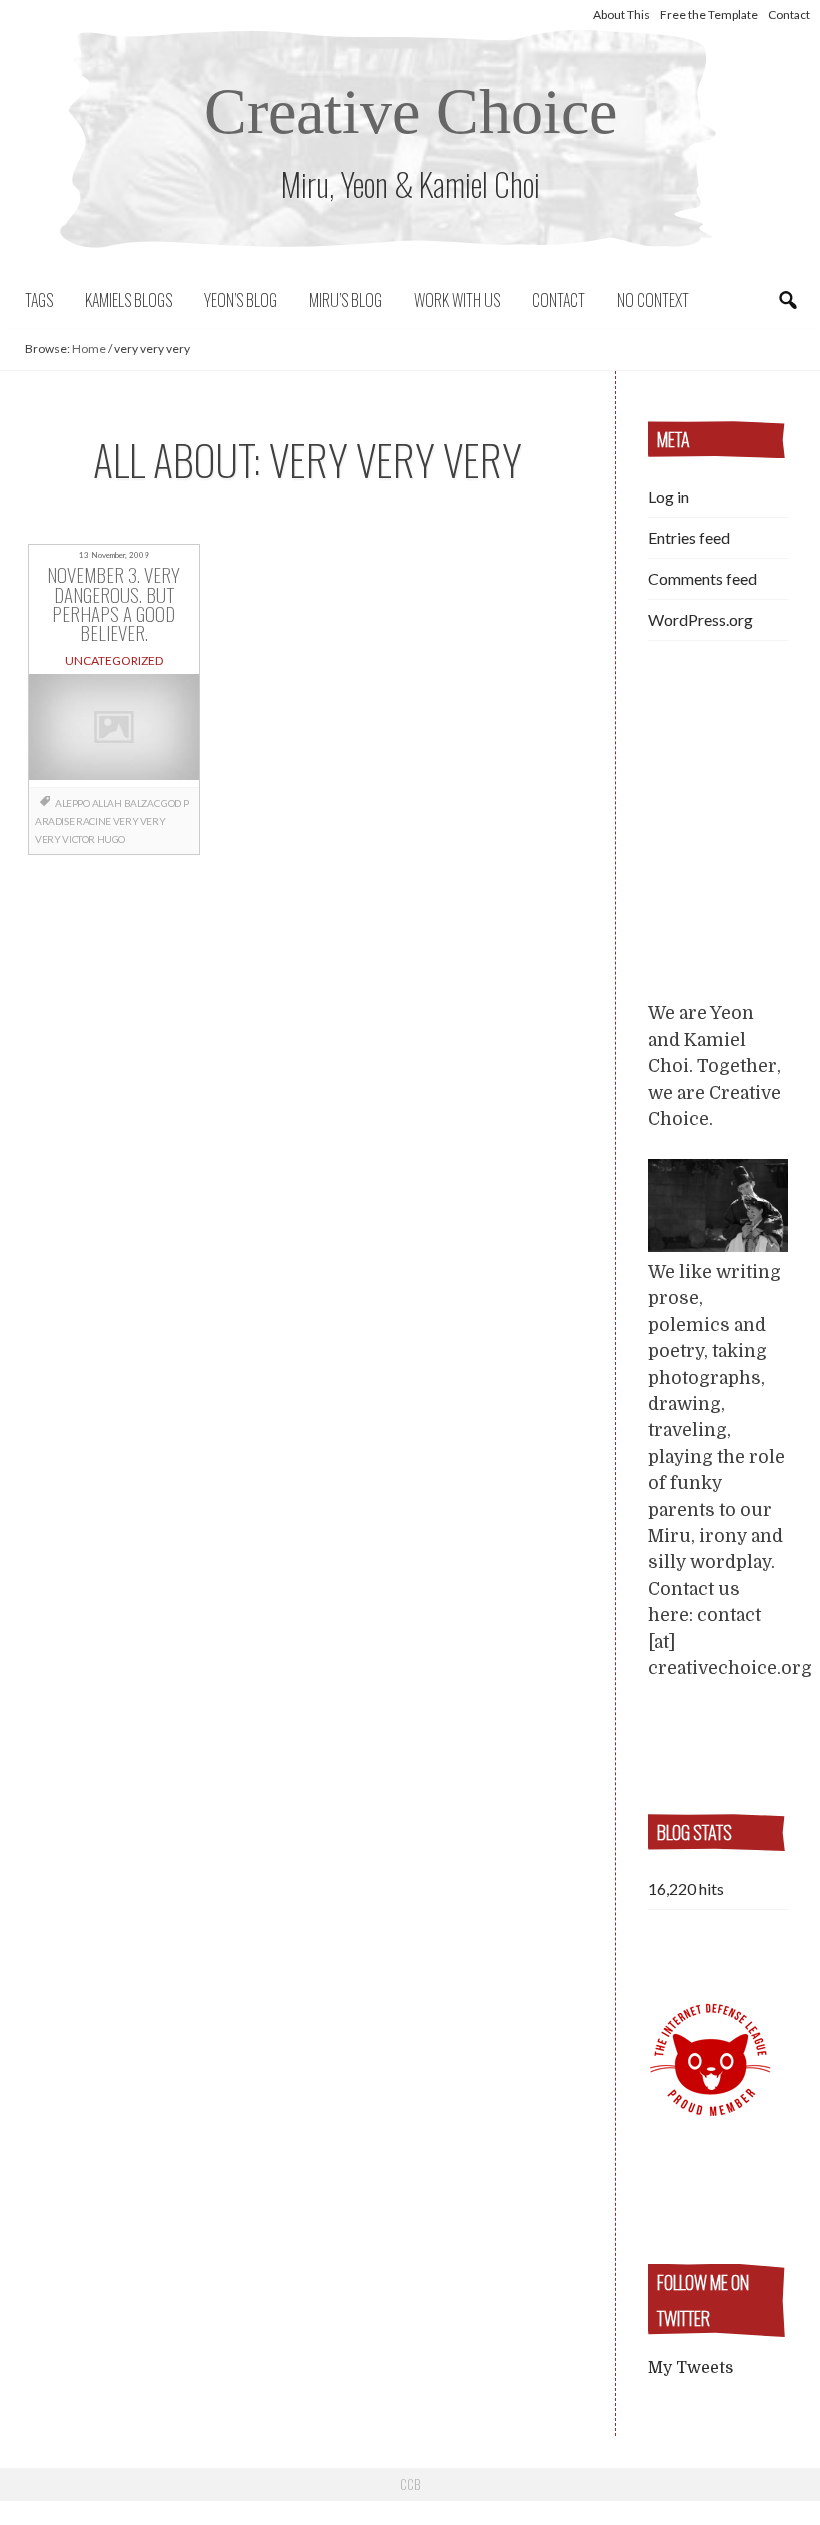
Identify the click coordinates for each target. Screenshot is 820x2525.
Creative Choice (410, 111)
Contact (789, 14)
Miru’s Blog (345, 300)
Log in (668, 496)
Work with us (457, 300)
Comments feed (702, 578)
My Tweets (690, 2368)
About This (621, 14)
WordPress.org (700, 619)
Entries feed (689, 537)
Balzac (142, 803)
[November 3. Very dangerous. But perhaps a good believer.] (114, 730)
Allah (107, 803)
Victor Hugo (93, 839)
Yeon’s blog (240, 300)
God (171, 803)
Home (89, 348)
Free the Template (709, 14)
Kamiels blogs (128, 300)
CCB (410, 2484)
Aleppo (72, 803)
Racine (93, 821)
